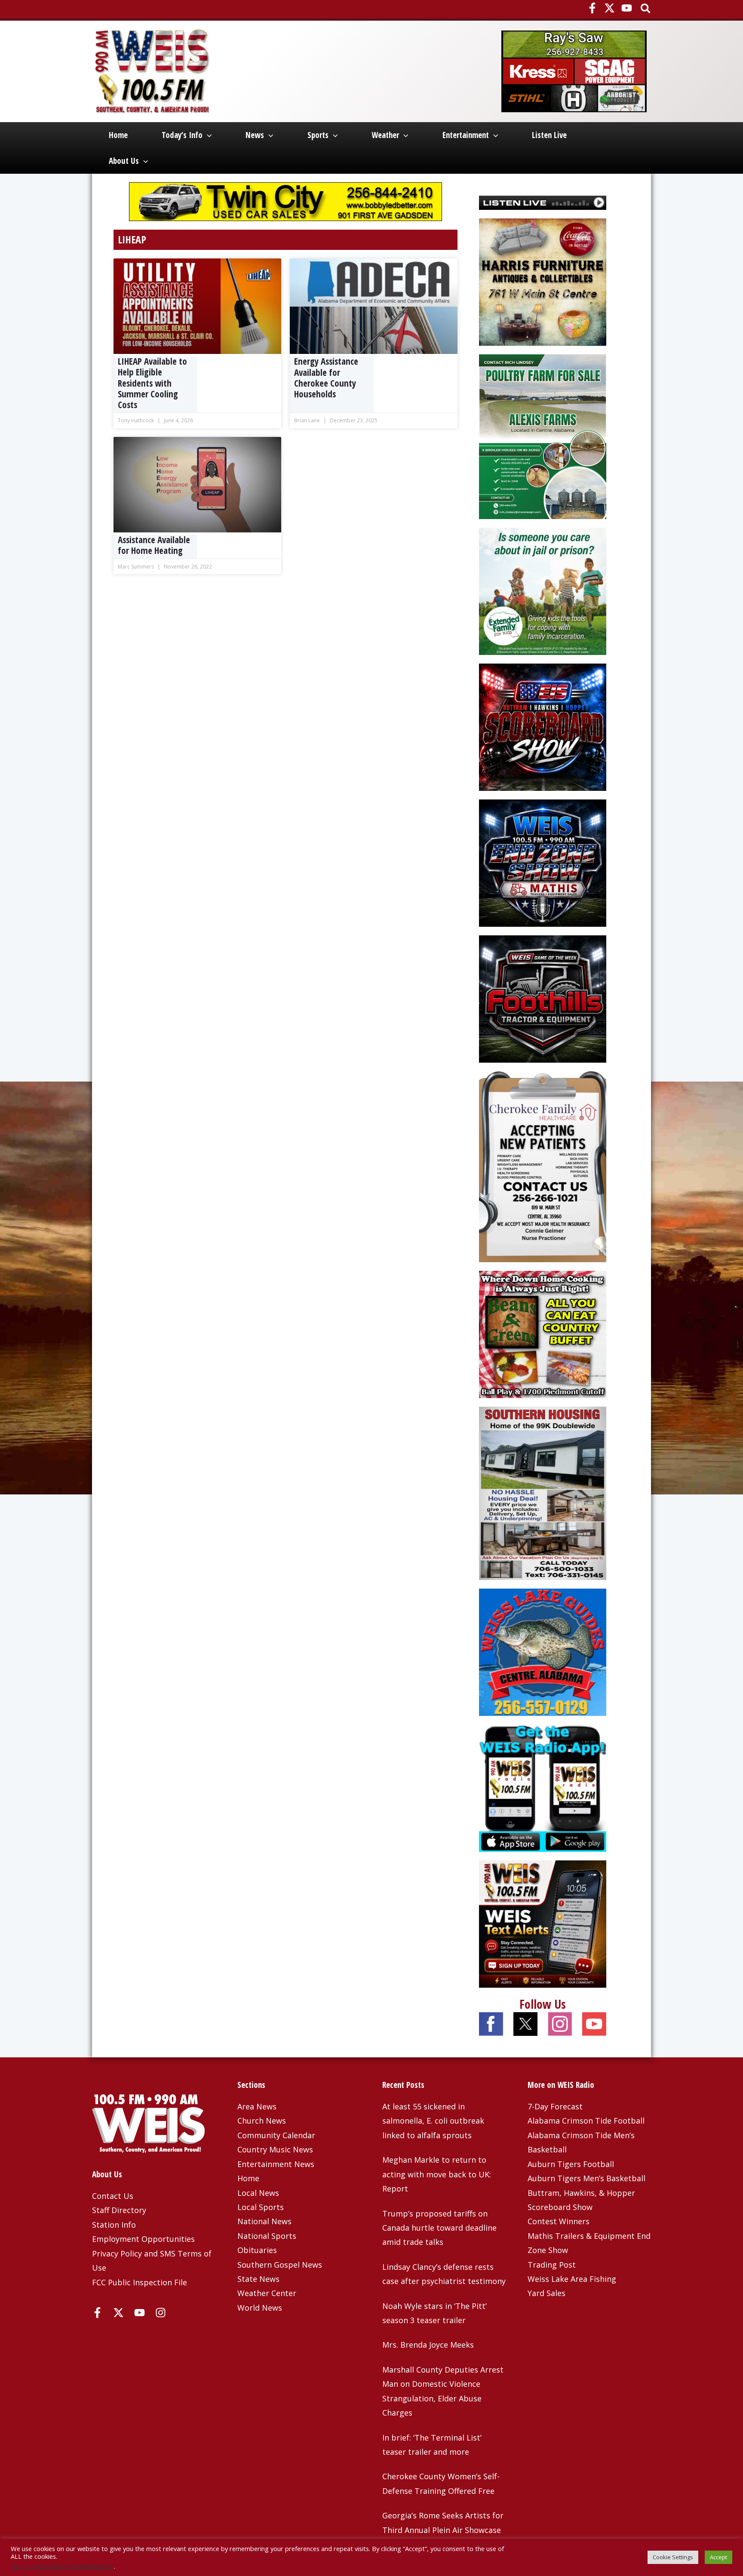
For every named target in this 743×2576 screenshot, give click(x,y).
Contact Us (113, 2196)
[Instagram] (161, 2313)
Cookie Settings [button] (673, 2557)
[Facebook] (592, 8)
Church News (262, 2121)
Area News (257, 2106)
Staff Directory (119, 2210)
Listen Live (549, 135)
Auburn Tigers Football (571, 2164)
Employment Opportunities (143, 2239)
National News (264, 2221)
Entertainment (466, 135)
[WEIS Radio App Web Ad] (543, 1787)
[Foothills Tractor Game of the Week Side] (543, 998)
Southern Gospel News (280, 2265)
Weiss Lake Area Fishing (572, 2279)
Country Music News (275, 2149)
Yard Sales (547, 2293)
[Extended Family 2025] (543, 590)
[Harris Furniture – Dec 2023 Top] (543, 281)
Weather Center (267, 2293)
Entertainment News (276, 2164)
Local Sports (261, 2207)
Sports (318, 135)
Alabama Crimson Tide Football (586, 2121)
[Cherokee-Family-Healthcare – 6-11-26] (543, 1166)
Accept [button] (718, 2557)
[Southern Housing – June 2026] (543, 1492)
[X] (609, 8)
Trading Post (552, 2265)
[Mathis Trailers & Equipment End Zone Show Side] (543, 862)
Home (118, 135)
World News (260, 2308)
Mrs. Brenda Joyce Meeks (428, 2345)
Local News (258, 2193)
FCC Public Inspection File (140, 2282)
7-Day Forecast (555, 2106)
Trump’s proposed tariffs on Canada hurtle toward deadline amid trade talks (439, 2228)
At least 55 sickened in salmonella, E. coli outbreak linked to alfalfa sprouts (433, 2121)
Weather (385, 135)
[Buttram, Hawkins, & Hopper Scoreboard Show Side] (543, 726)
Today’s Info (182, 135)
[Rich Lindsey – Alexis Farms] (543, 436)
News (255, 135)
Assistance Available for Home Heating (154, 545)
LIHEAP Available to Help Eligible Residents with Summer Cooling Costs (152, 383)
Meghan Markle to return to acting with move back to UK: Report (437, 2174)
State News (258, 2279)
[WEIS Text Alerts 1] (543, 1923)
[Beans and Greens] (543, 1334)
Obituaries (257, 2250)
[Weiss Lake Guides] (543, 1651)
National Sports (267, 2236)
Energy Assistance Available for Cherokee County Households (326, 378)
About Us (124, 161)
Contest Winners (559, 2221)
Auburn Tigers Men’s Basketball (586, 2178)
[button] (646, 9)
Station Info (114, 2225)
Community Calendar (276, 2135)
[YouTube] (627, 8)
